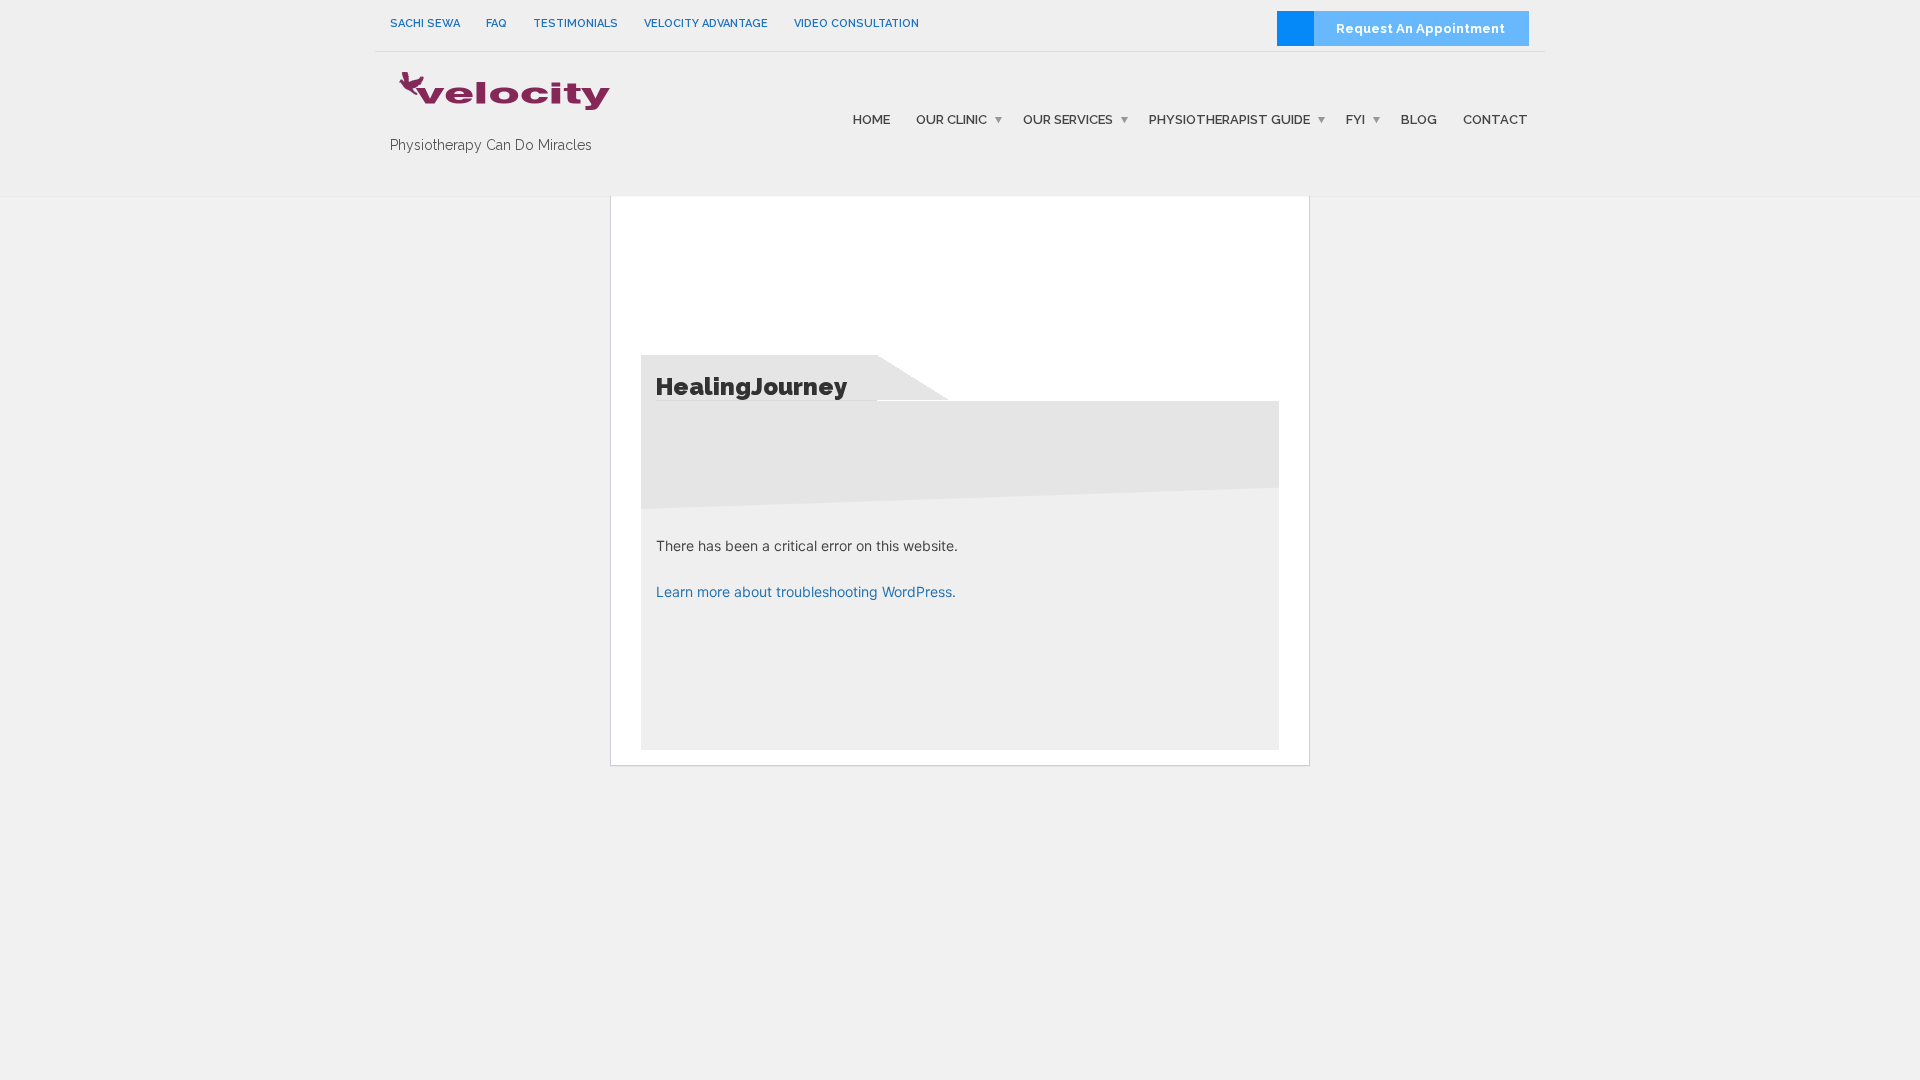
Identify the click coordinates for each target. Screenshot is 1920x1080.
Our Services (1068, 119)
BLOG (1419, 119)
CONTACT (1495, 119)
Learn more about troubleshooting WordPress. (806, 591)
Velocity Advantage (706, 23)
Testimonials (575, 23)
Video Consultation (856, 23)
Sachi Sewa (425, 23)
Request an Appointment (1420, 28)
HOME (871, 119)
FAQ (496, 23)
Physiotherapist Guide (1229, 119)
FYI (1355, 119)
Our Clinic (951, 119)
